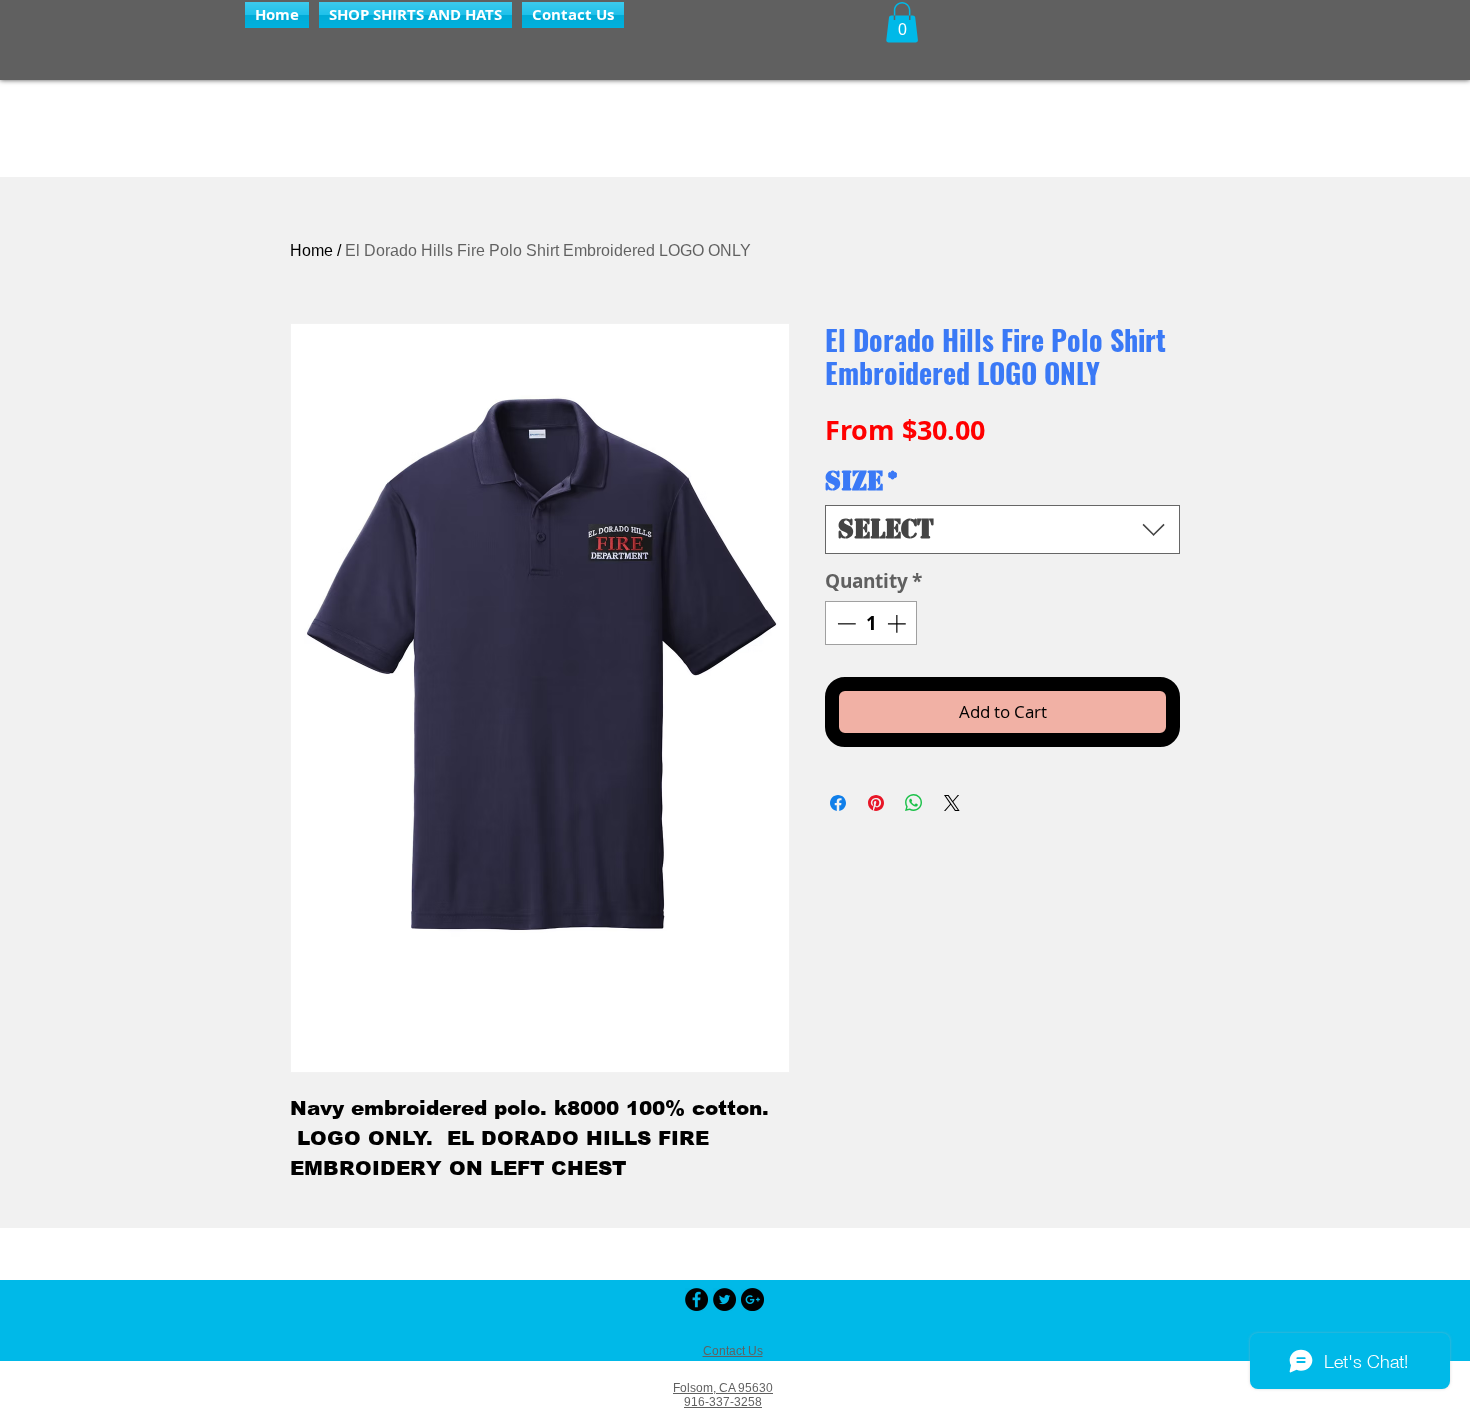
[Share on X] (952, 803)
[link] (902, 22)
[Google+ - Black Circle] (752, 1299)
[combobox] (1002, 529)
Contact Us (733, 1351)
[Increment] (898, 623)
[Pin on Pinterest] (876, 803)
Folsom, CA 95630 (723, 1388)
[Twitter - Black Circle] (724, 1299)
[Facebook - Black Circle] (696, 1299)
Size (861, 481)
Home (311, 250)
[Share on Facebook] (838, 803)
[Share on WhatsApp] (914, 803)
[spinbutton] (871, 623)
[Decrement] (844, 623)
